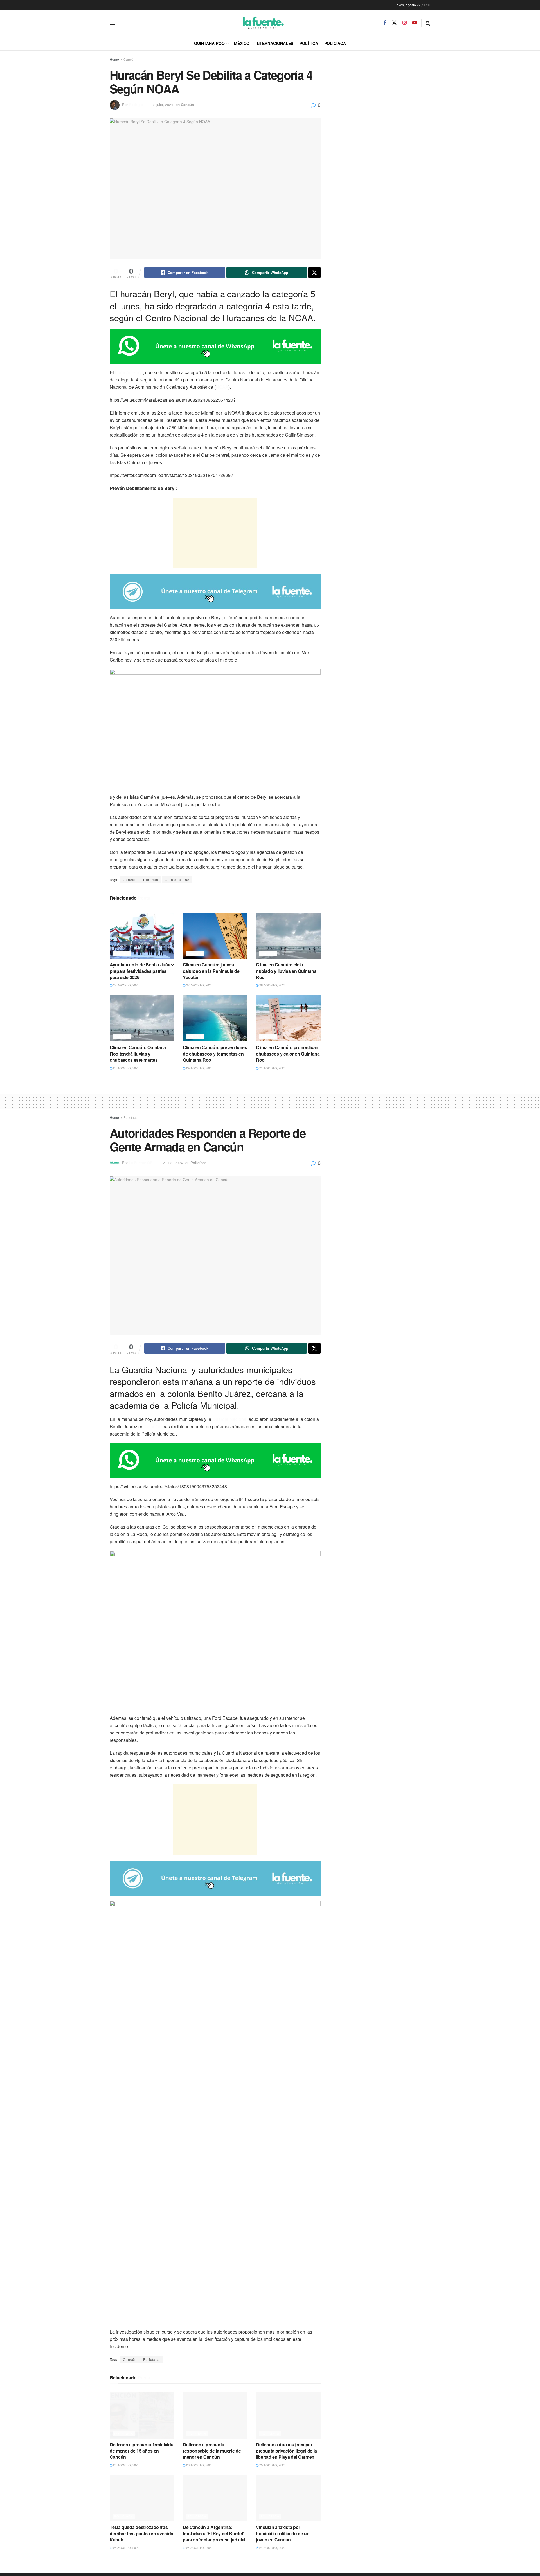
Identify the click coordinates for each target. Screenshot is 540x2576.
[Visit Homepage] (249, 23)
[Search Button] (428, 23)
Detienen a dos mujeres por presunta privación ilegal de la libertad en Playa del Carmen (286, 2451)
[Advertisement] (215, 533)
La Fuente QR (141, 1163)
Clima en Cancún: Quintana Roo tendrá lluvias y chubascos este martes (138, 1054)
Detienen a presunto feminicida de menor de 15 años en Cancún (141, 2451)
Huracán (151, 880)
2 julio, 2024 (163, 104)
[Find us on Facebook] (385, 23)
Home (114, 59)
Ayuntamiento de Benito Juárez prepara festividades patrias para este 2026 (142, 971)
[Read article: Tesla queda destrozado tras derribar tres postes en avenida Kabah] (142, 2498)
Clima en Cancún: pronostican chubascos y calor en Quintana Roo (288, 1054)
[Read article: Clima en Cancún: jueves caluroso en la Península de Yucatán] (215, 936)
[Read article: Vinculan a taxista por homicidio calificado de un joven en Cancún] (288, 2498)
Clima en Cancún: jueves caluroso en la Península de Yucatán (211, 971)
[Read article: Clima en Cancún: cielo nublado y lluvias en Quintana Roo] (288, 936)
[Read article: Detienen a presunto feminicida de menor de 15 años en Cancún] (142, 2415)
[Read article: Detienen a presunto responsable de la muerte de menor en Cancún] (215, 2415)
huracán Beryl (129, 372)
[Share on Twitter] (314, 273)
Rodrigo (136, 104)
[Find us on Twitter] (394, 23)
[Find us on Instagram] (405, 23)
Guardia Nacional (230, 1419)
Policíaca (335, 43)
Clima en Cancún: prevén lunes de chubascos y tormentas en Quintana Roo (215, 1054)
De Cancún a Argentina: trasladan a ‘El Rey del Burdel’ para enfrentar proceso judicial (214, 2534)
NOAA (222, 387)
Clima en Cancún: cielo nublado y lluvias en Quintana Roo (286, 971)
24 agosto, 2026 (199, 1068)
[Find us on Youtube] (415, 23)
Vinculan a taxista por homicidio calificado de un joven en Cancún (283, 2534)
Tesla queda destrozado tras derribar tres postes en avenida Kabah (141, 2534)
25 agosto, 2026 (126, 1068)
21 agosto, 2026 (272, 1068)
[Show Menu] (112, 23)
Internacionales (274, 43)
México (242, 43)
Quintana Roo (209, 43)
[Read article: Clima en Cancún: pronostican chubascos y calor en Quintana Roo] (288, 1018)
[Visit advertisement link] (215, 347)
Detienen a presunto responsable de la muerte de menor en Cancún (212, 2451)
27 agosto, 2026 (126, 985)
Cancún (130, 59)
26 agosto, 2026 (272, 985)
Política (309, 43)
